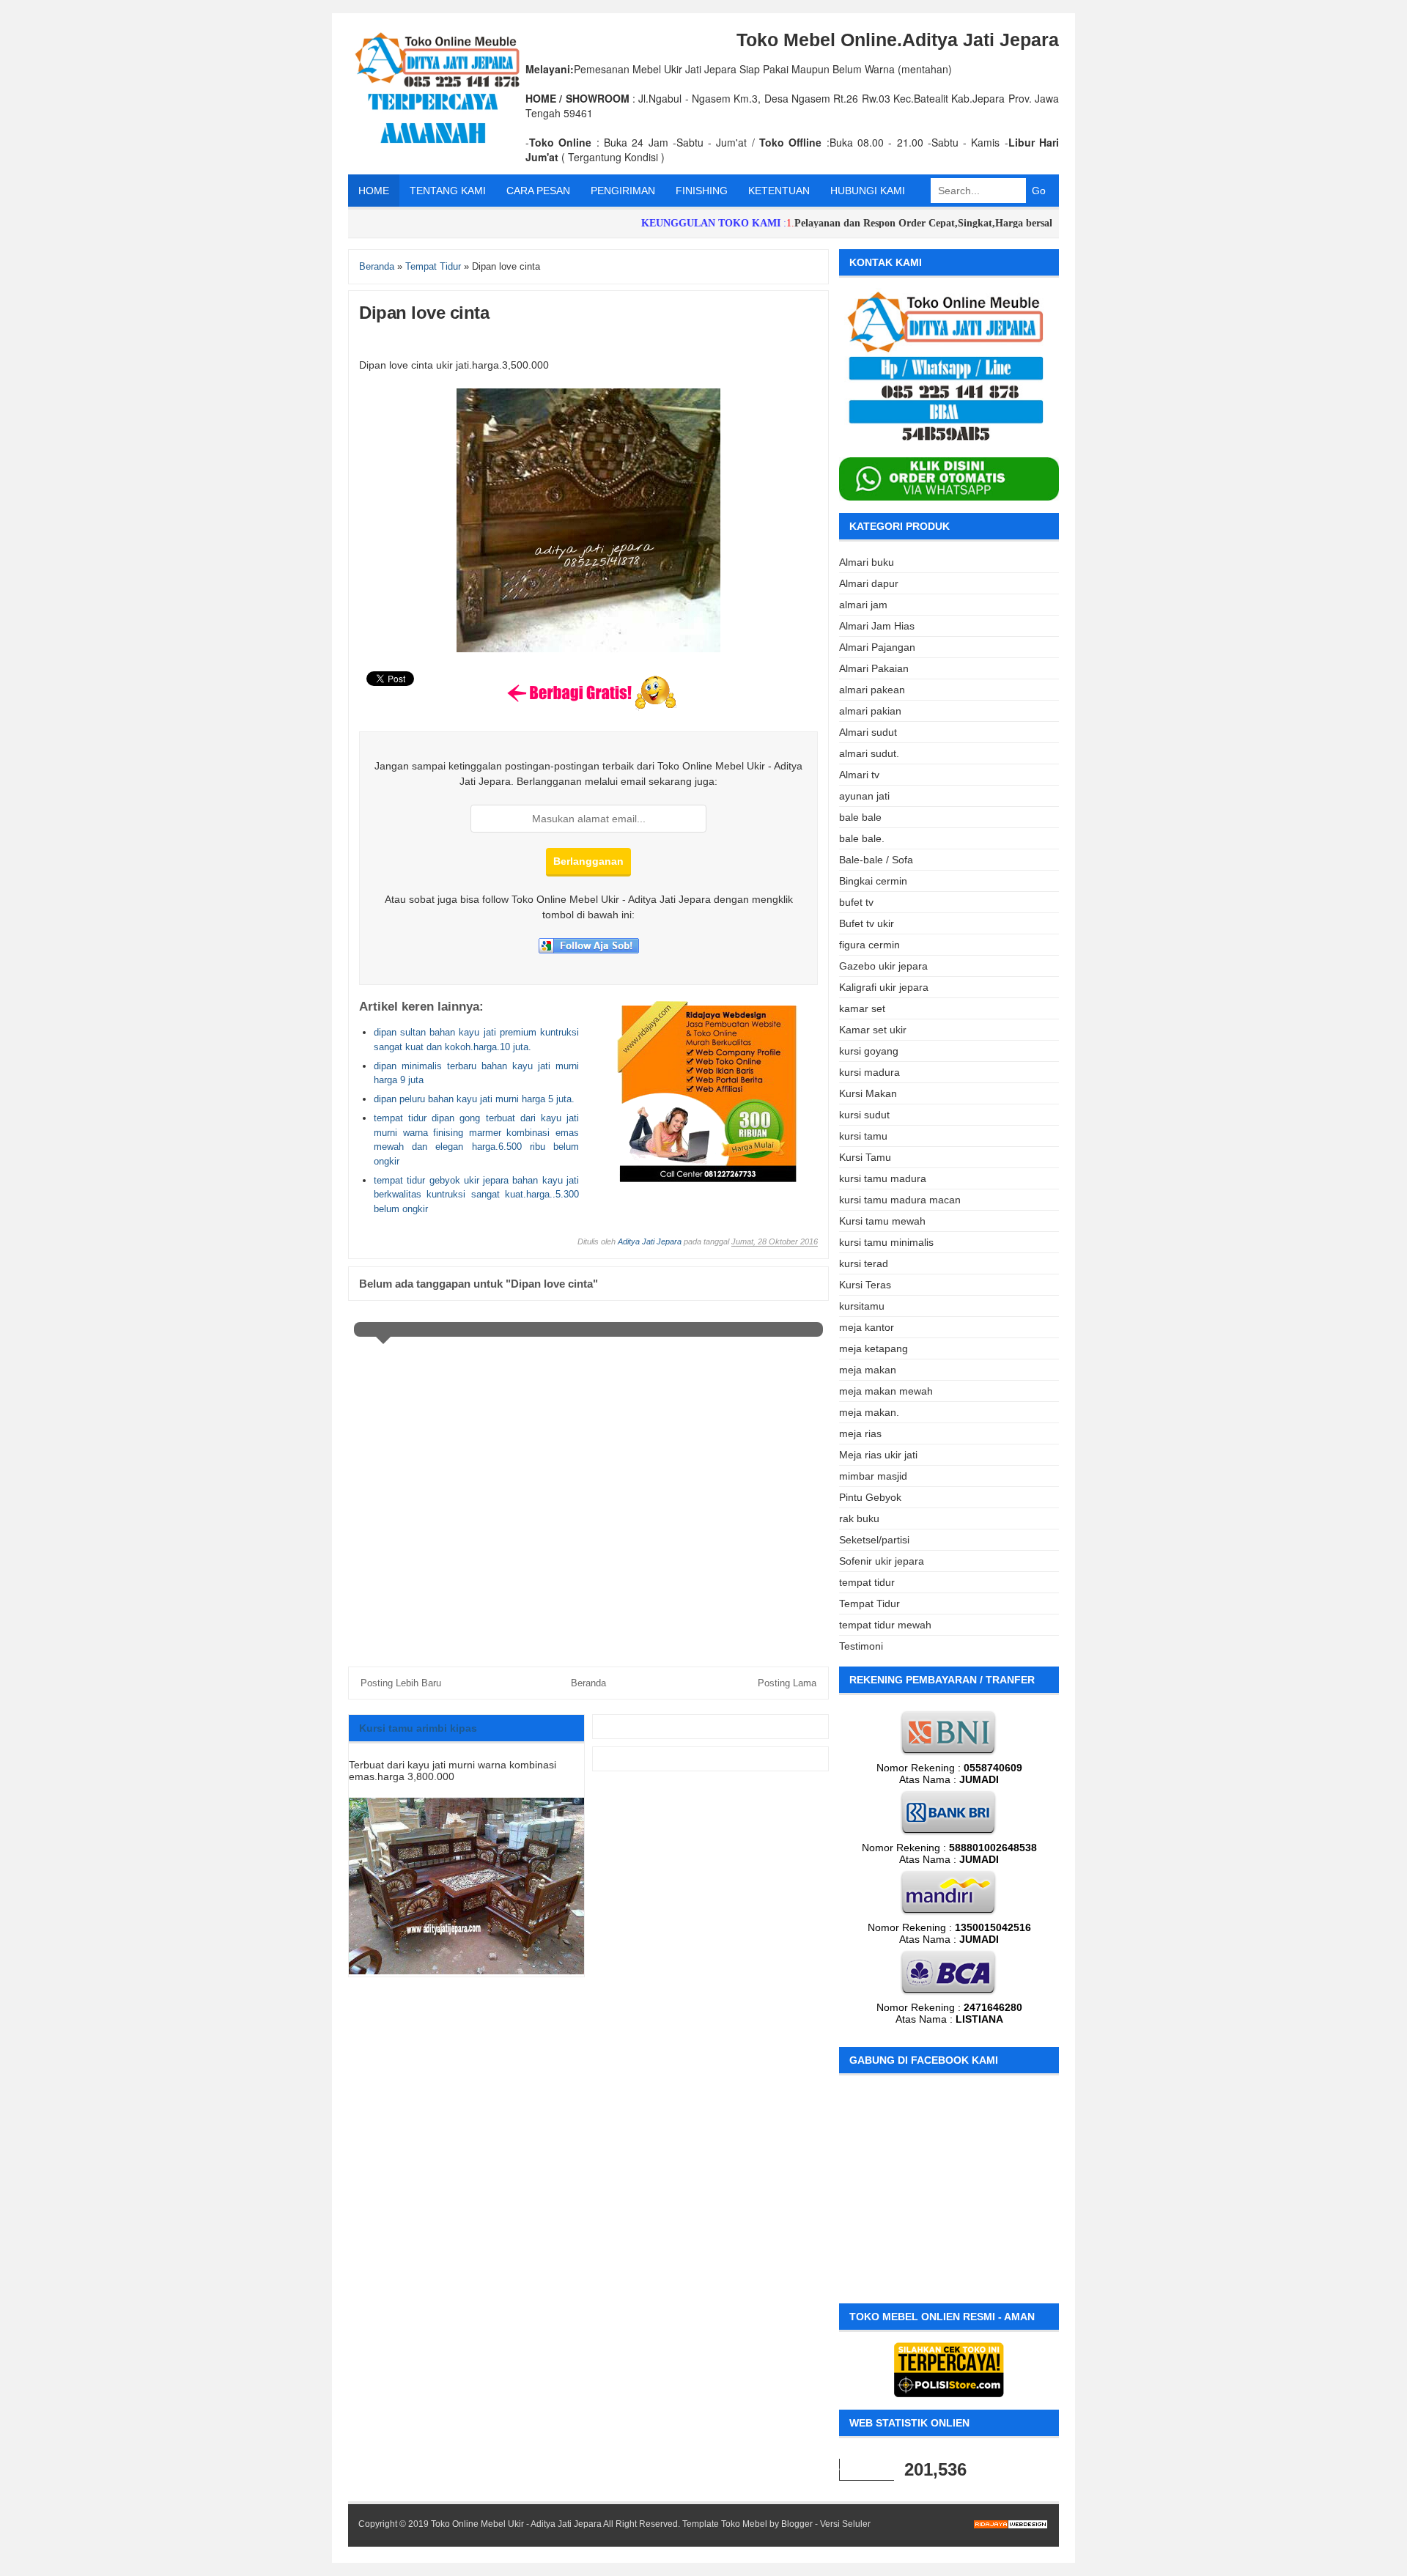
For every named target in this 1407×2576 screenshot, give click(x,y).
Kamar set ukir (873, 1030)
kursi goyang (869, 1051)
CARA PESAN (538, 191)
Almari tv (859, 775)
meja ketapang (874, 1348)
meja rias (860, 1433)
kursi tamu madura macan (900, 1200)
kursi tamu (863, 1136)
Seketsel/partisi (874, 1540)
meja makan (868, 1370)
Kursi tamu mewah (882, 1221)
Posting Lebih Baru (401, 1683)
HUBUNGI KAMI (868, 191)
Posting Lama (787, 1683)
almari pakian (870, 711)
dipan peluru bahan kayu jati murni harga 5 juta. (474, 1099)
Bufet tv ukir (867, 923)
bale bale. (862, 838)
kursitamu (862, 1306)
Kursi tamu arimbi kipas (418, 1728)
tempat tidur (867, 1582)
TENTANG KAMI (448, 191)
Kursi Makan (868, 1093)
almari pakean (872, 690)
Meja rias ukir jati (878, 1455)
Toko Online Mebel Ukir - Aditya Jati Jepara (516, 2524)
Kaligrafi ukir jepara (884, 987)
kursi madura (869, 1072)
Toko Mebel (744, 2524)
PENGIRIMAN (623, 191)
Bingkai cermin (873, 881)
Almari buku (867, 562)
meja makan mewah (886, 1391)
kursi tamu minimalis (886, 1242)
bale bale (860, 817)
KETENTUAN (779, 191)
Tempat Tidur (869, 1603)
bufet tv (856, 902)
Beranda (588, 1683)
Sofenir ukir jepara (882, 1561)
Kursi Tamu (865, 1157)
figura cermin (869, 945)
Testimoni (861, 1646)
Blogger (797, 2524)
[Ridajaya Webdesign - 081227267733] (708, 1179)
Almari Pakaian (874, 668)
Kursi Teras (865, 1285)
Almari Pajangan (877, 647)
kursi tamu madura (883, 1178)
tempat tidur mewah (885, 1625)
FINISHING (702, 191)
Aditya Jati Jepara (650, 1241)
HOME (374, 191)
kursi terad (864, 1263)
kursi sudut (864, 1115)
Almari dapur (869, 583)
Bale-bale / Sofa (876, 860)
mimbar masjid (873, 1476)
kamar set (862, 1008)
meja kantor (867, 1327)
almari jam (863, 605)
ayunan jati (864, 796)
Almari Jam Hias (877, 626)
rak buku (859, 1518)
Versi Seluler (845, 2524)
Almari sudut (868, 732)
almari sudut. (869, 753)
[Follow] (589, 950)
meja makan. (869, 1412)
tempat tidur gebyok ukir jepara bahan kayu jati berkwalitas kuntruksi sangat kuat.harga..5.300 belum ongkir (476, 1195)
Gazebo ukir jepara (883, 966)
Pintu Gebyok (870, 1497)
